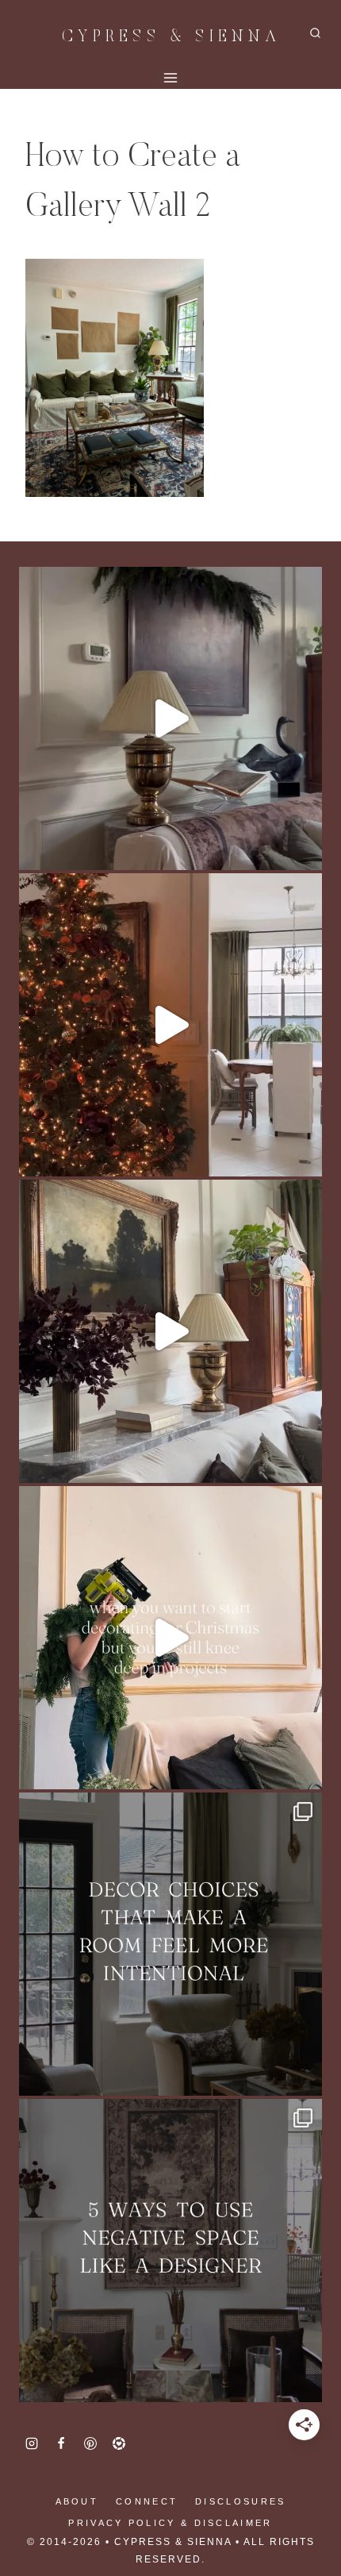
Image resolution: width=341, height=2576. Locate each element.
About (77, 2501)
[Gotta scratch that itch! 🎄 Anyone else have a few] (170, 1638)
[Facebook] (61, 2443)
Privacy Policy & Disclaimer (170, 2523)
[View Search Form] (315, 34)
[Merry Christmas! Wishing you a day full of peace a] (170, 718)
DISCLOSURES (240, 2501)
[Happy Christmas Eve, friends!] (170, 1025)
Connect (147, 2501)
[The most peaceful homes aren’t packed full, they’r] (170, 2251)
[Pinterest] (90, 2443)
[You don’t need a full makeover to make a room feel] (170, 1944)
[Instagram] (32, 2443)
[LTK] (119, 2443)
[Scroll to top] (40, 2512)
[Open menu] (171, 78)
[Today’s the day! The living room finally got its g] (170, 1331)
